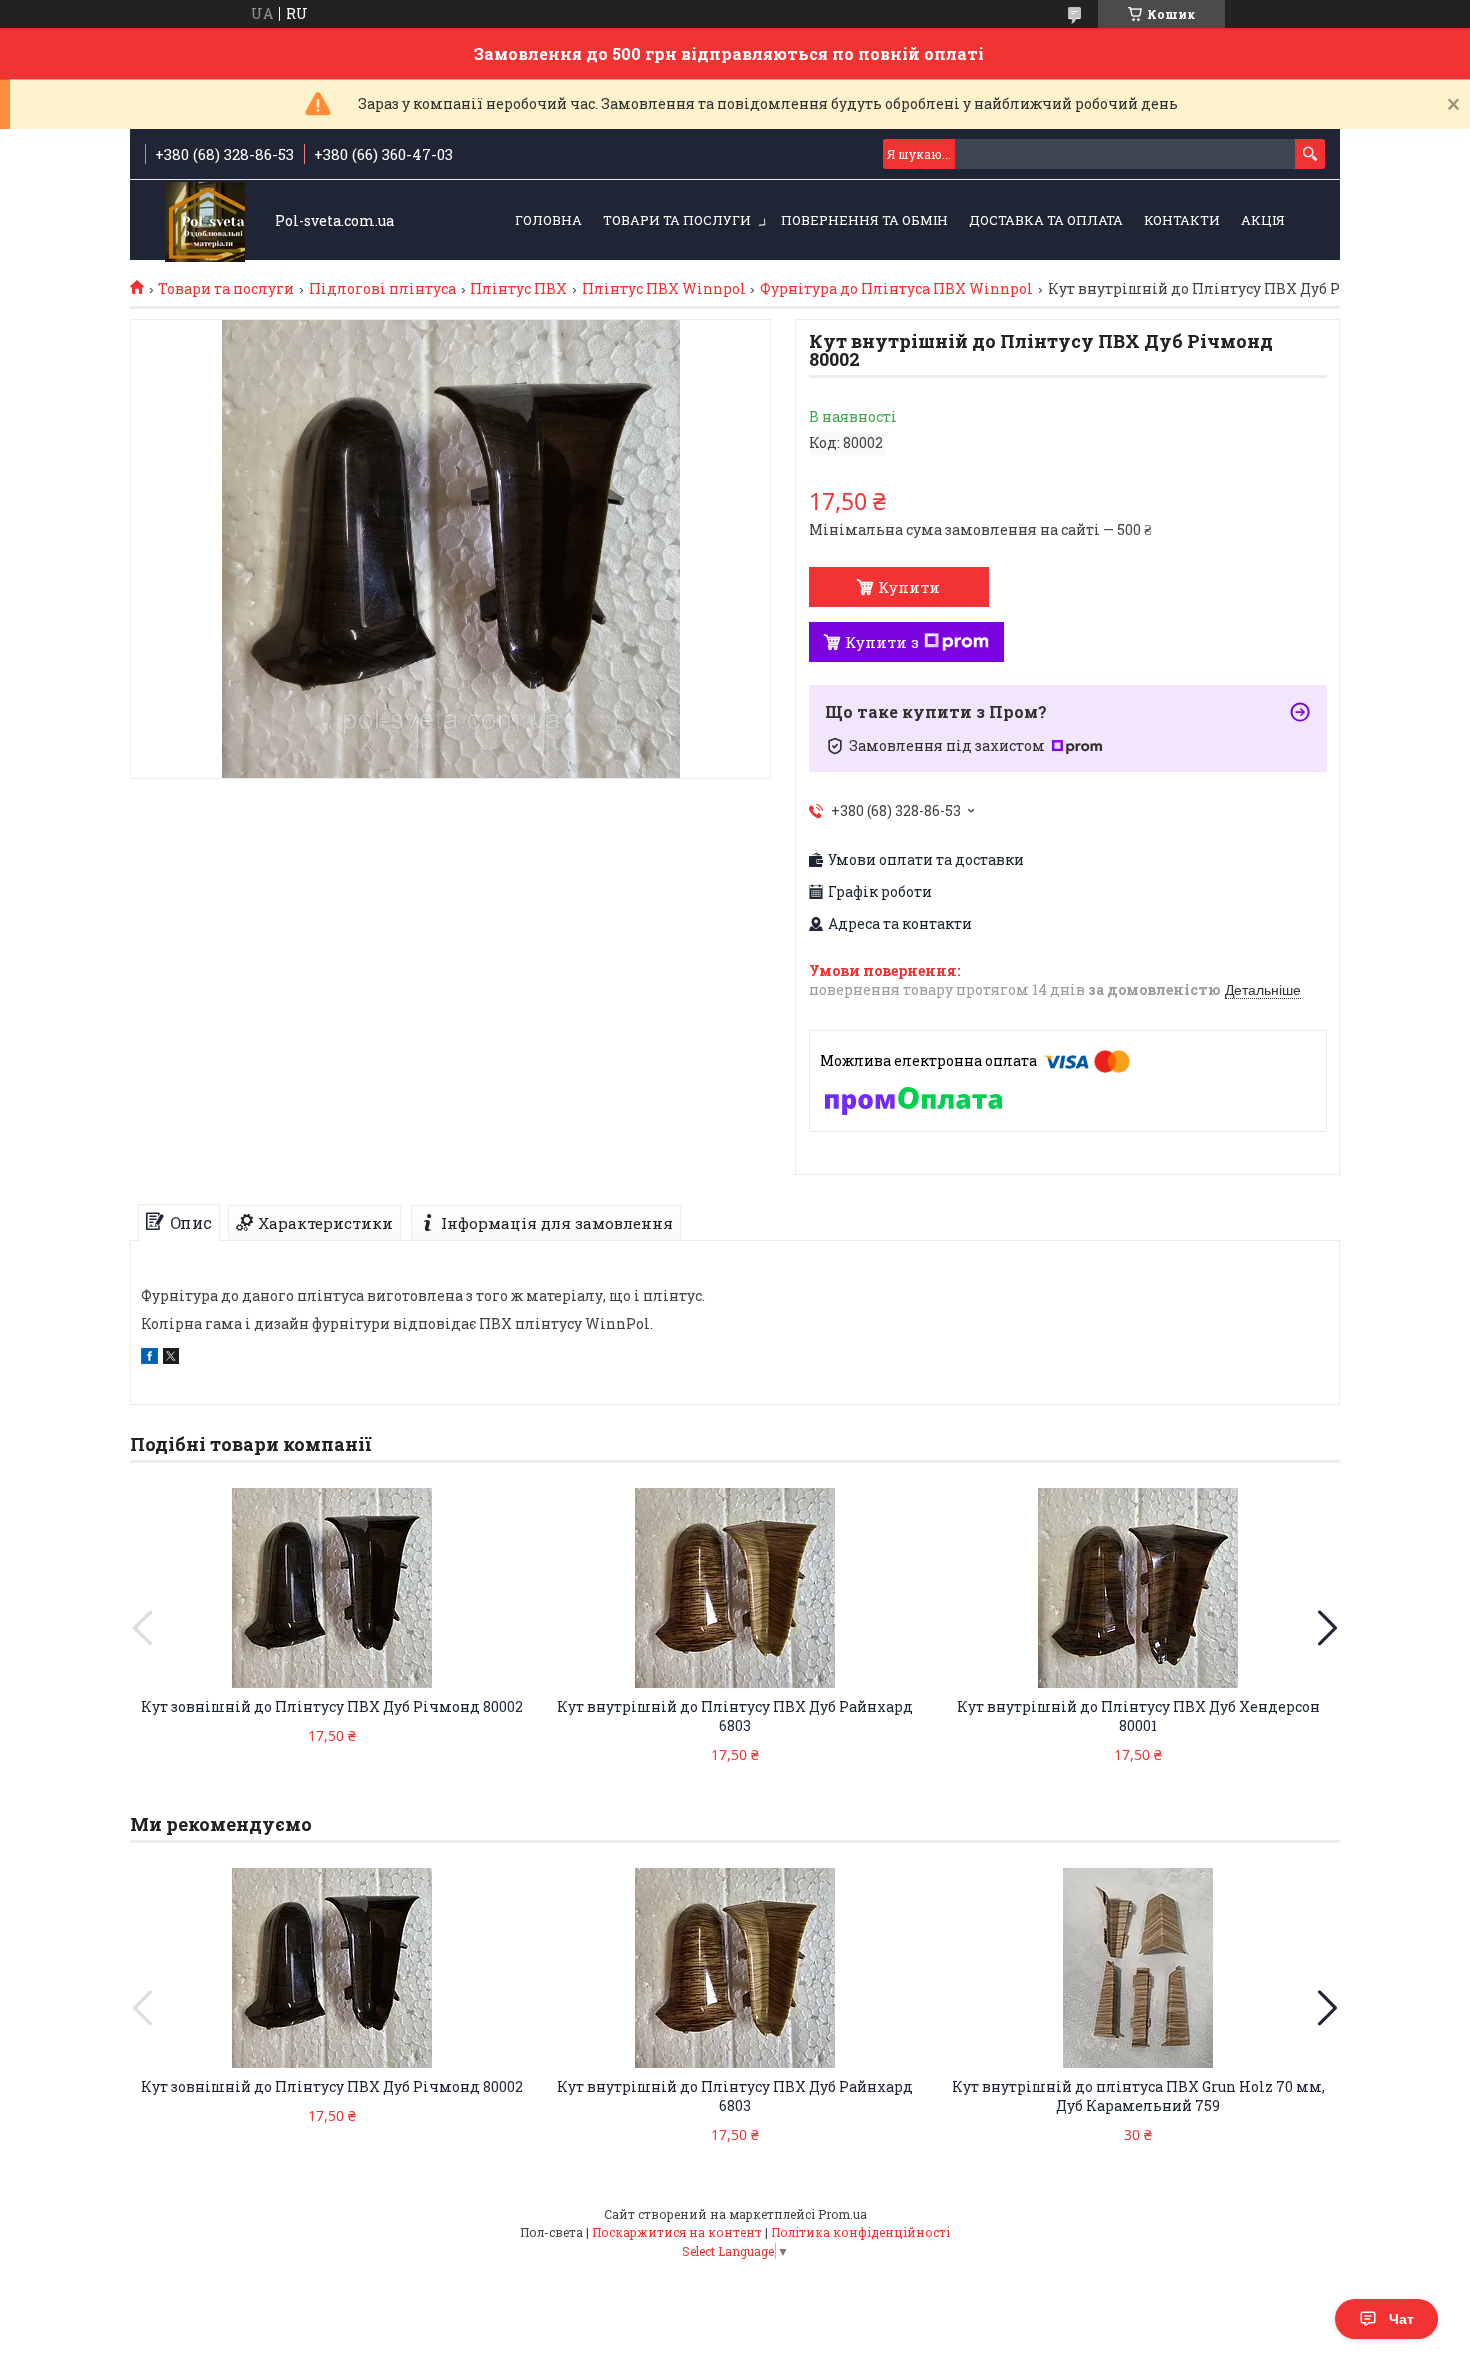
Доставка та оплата (1046, 220)
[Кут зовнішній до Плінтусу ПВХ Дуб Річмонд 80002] (332, 1588)
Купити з (882, 642)
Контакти (1182, 220)
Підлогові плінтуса (382, 289)
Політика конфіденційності (860, 2232)
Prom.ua (842, 2214)
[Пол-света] (205, 221)
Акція (1263, 220)
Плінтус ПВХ (518, 289)
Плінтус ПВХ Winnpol (664, 289)
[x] (171, 1358)
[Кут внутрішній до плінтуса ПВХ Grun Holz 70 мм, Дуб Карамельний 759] (1138, 1968)
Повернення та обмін (864, 220)
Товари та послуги (677, 220)
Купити (909, 587)
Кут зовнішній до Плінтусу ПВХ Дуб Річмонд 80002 (332, 1706)
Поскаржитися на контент (677, 2232)
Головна (548, 220)
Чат (1401, 2319)
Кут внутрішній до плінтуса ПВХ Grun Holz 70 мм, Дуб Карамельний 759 (1138, 2096)
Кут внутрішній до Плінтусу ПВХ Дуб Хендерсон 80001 (1138, 1716)
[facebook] (149, 1358)
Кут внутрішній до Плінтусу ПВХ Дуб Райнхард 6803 (735, 1716)
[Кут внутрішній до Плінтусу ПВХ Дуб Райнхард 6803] (735, 1588)
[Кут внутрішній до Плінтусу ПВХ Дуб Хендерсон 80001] (1138, 1588)
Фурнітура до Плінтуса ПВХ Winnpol (896, 289)
